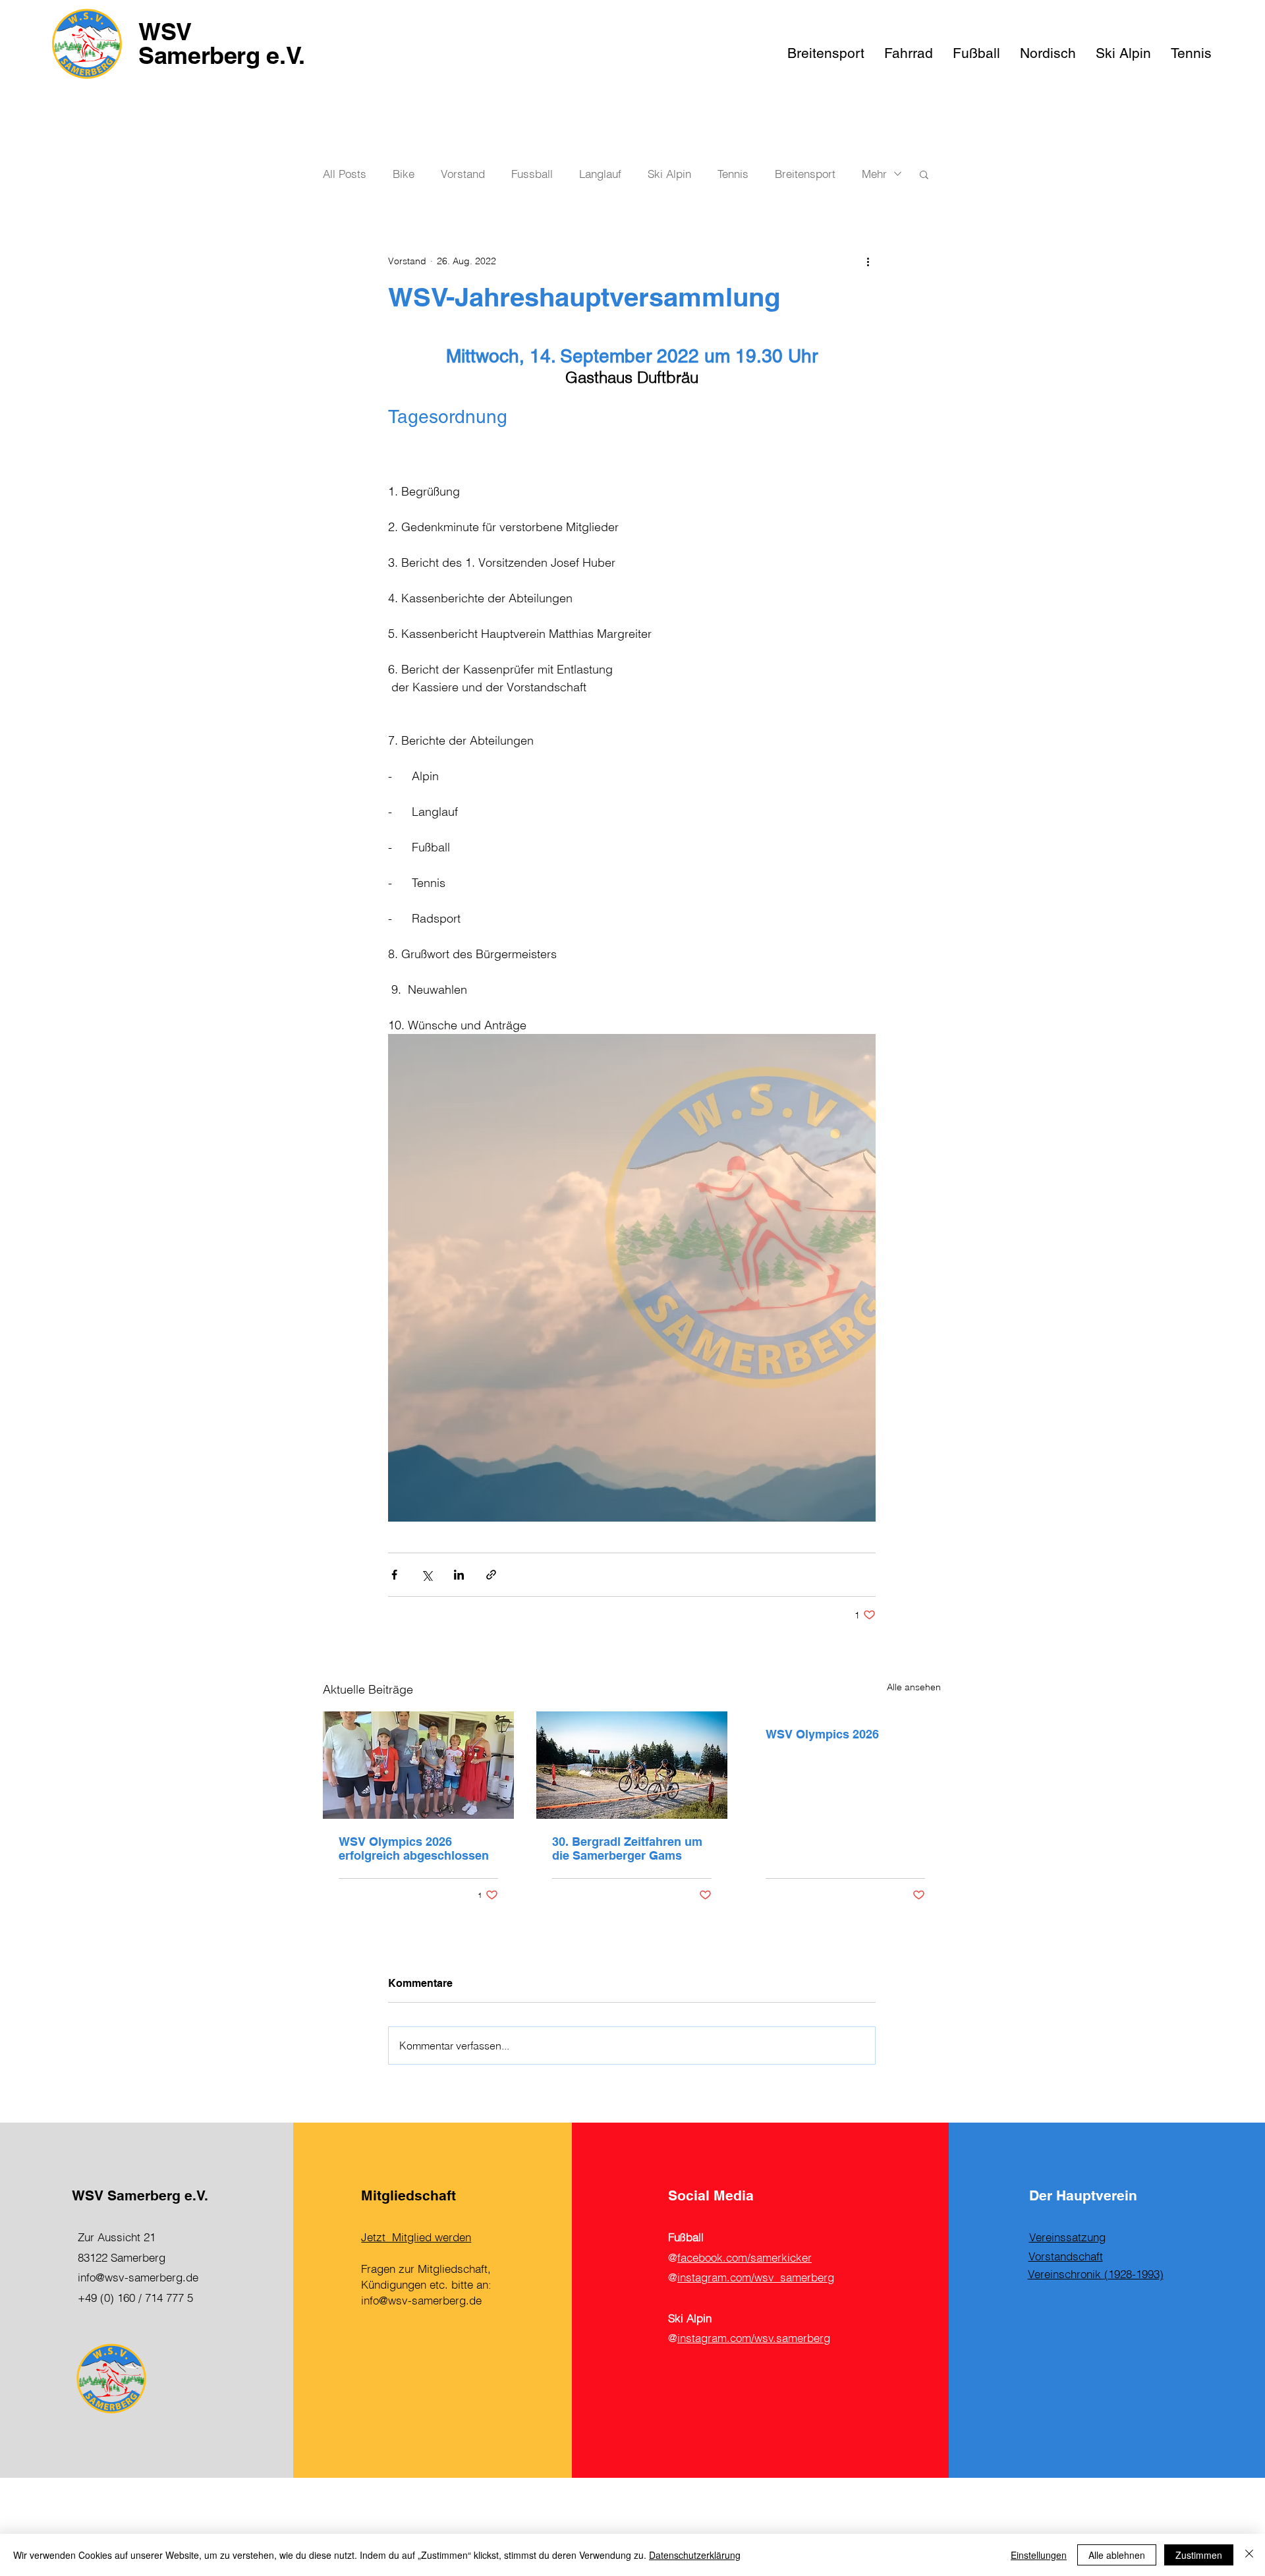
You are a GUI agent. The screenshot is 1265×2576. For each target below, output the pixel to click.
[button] (924, 174)
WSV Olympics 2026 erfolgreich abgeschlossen (414, 1848)
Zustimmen (1199, 2555)
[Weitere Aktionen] (868, 261)
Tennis (733, 174)
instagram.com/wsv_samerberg (756, 2277)
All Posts (345, 174)
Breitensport (805, 174)
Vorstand (463, 174)
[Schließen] (1249, 2555)
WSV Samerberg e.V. (222, 43)
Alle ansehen (914, 1687)
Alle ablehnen (1117, 2555)
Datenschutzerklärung (695, 2555)
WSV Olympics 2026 (822, 1734)
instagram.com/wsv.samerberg (754, 2338)
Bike (404, 174)
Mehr (874, 174)
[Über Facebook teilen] (394, 1575)
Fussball (532, 174)
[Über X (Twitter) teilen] (427, 1575)
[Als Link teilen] (491, 1575)
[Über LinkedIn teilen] (459, 1575)
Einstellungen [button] (1039, 2555)
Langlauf (600, 174)
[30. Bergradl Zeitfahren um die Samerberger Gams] (632, 1765)
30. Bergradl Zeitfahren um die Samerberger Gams (627, 1848)
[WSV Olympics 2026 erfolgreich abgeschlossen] (418, 1765)
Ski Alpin (669, 174)
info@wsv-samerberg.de (138, 2277)
